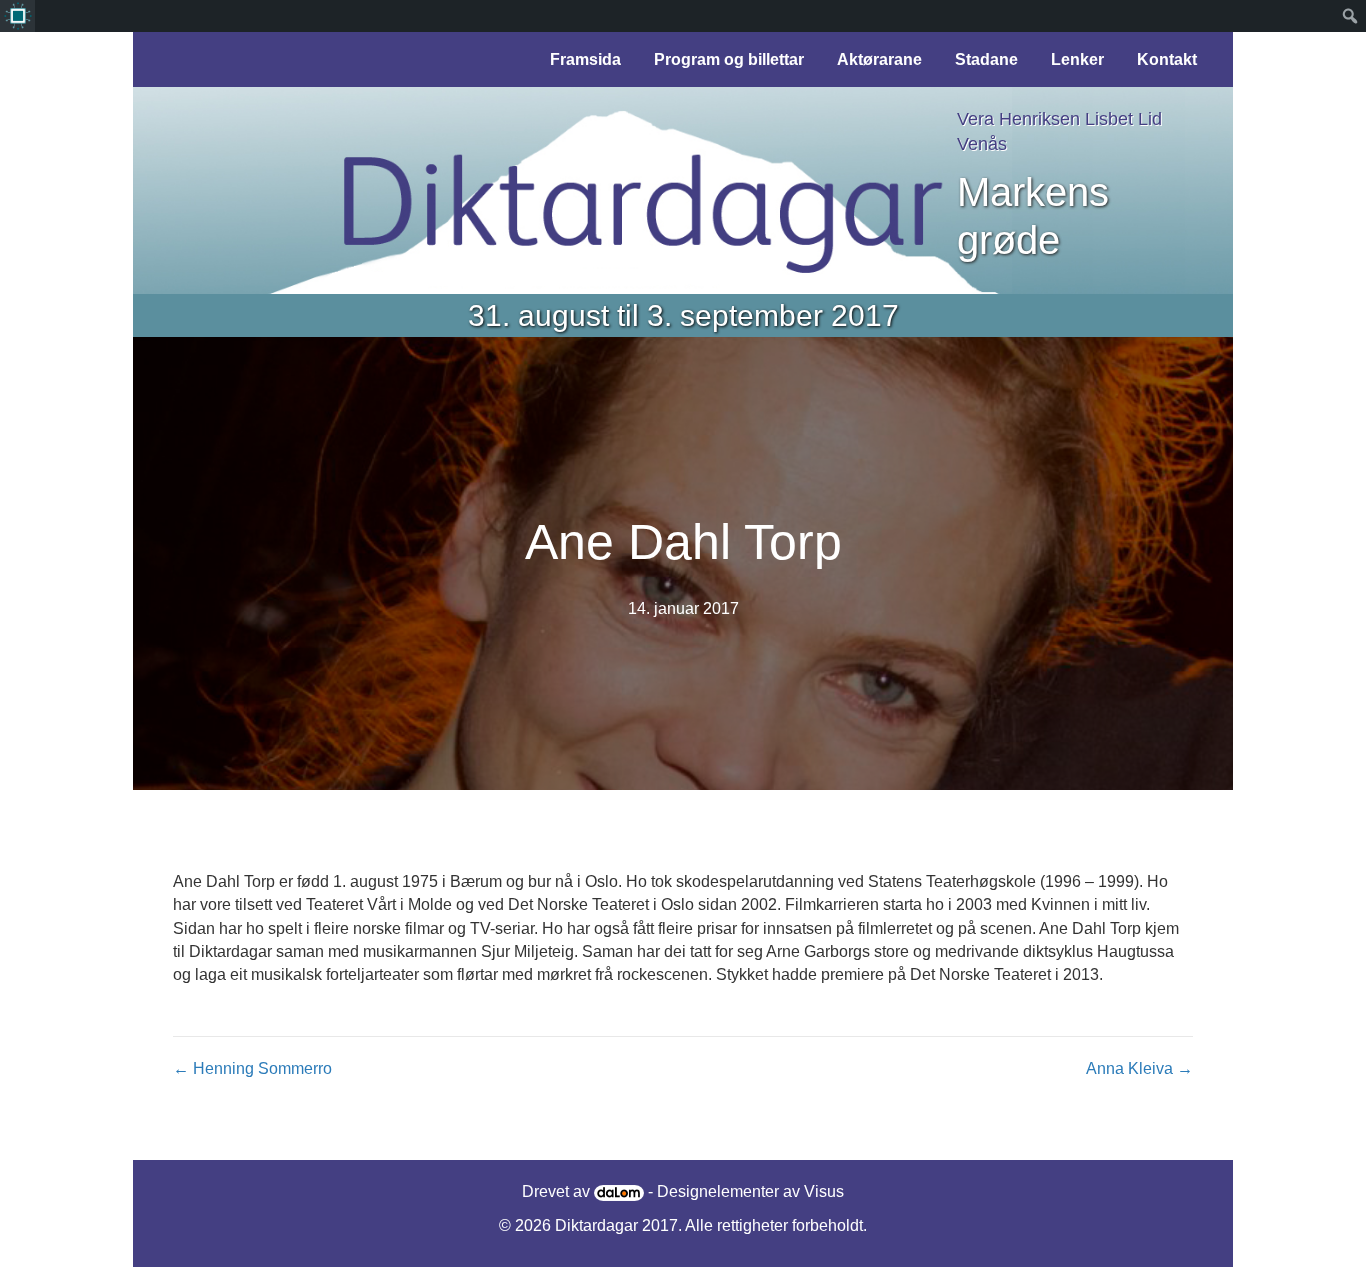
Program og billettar (729, 59)
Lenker (1077, 59)
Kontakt (1167, 59)
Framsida (585, 59)
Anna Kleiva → (1139, 1068)
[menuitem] (17, 16)
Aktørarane (879, 59)
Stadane (986, 59)
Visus (824, 1191)
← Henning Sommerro (252, 1068)
